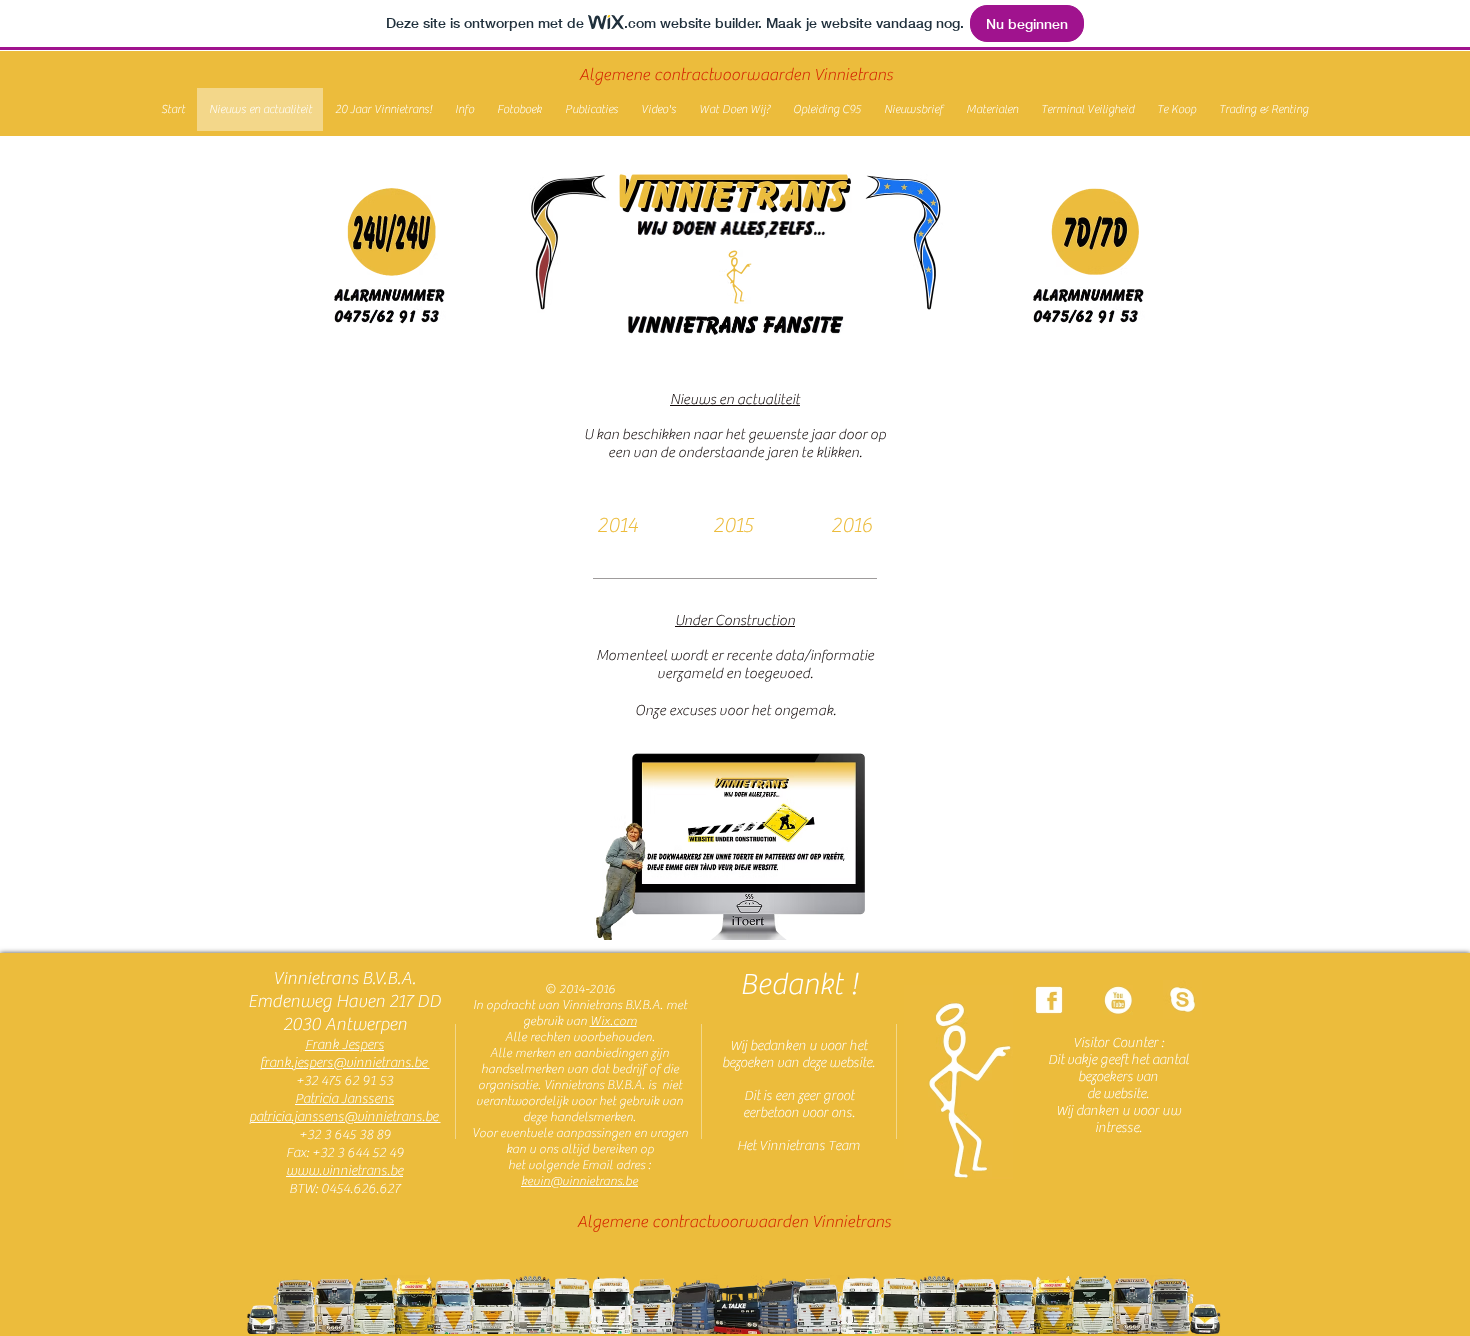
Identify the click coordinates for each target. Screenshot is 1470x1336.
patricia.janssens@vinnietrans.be (345, 1117)
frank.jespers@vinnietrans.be (345, 1063)
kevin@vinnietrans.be (579, 1180)
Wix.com (613, 1020)
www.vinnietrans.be (344, 1171)
